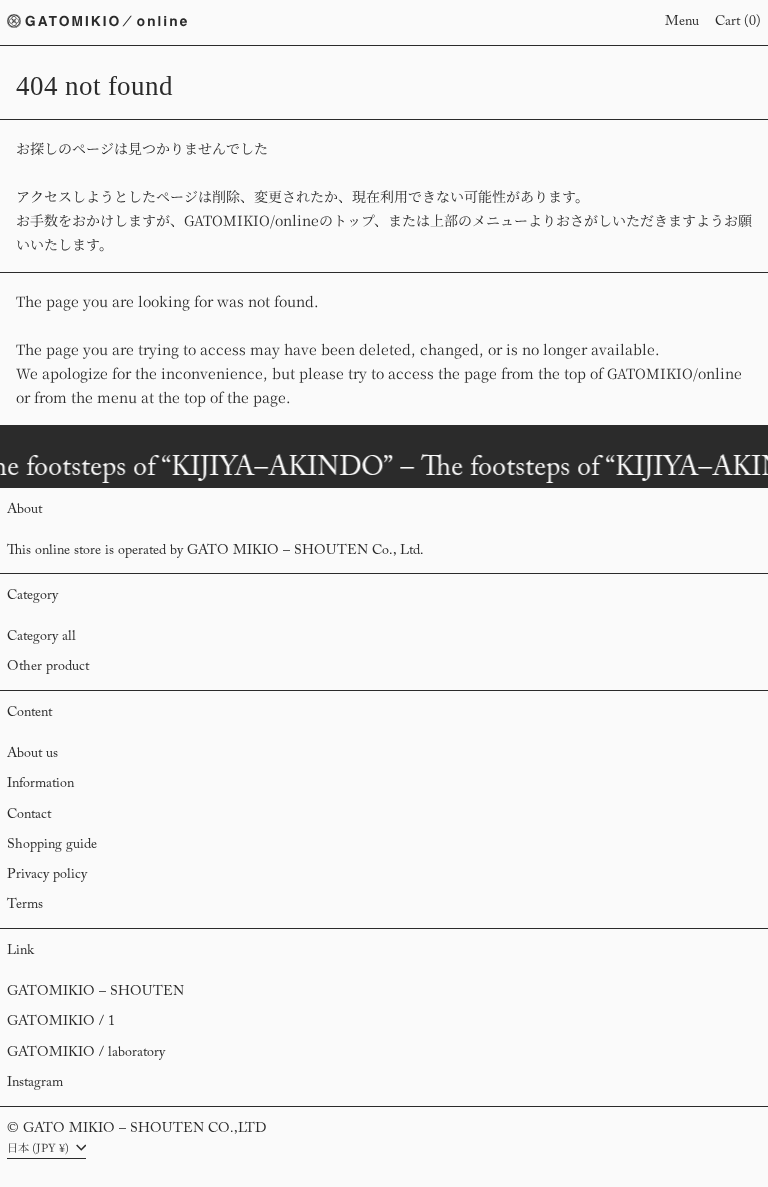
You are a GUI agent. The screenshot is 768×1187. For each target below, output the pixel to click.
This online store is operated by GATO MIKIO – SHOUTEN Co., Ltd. (215, 551)
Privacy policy (47, 875)
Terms (25, 905)
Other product (48, 667)
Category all (41, 637)
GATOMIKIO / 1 (61, 1022)
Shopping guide (52, 845)
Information (40, 784)
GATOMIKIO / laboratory (86, 1053)
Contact (29, 815)
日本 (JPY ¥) (39, 1147)
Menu (682, 22)
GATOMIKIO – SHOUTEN (95, 992)
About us (32, 754)
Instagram (35, 1083)
